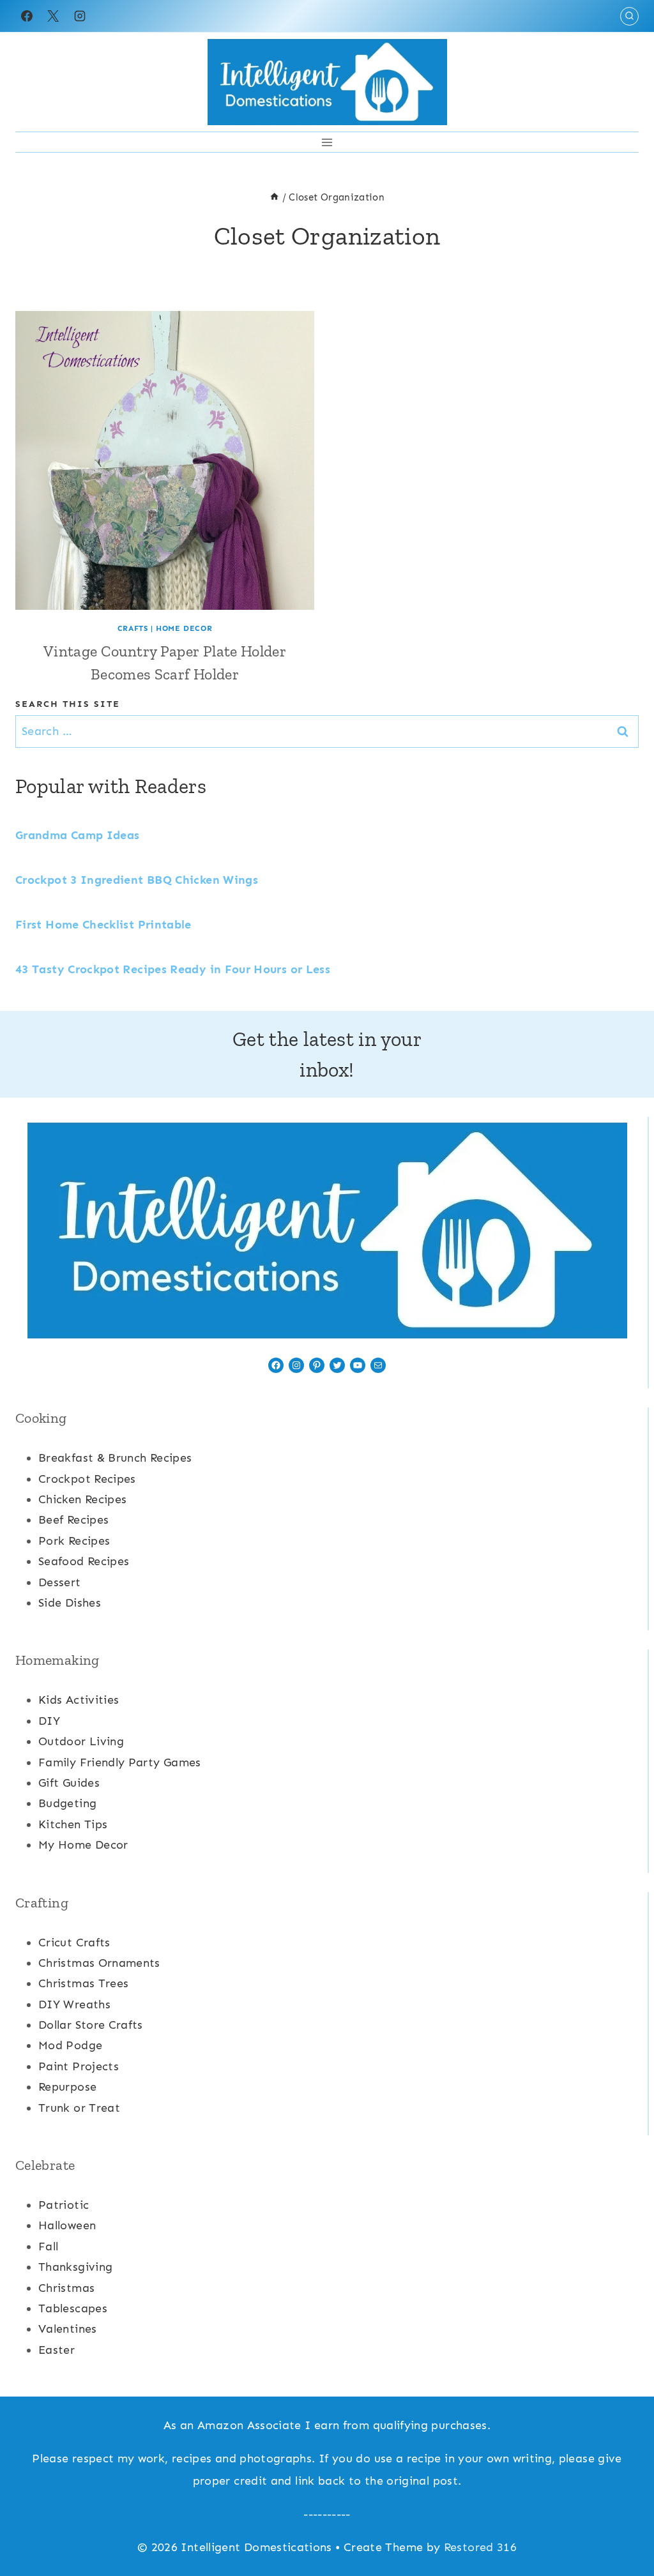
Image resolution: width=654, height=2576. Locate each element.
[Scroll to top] (623, 2526)
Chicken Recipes (82, 1499)
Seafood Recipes (84, 1561)
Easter (57, 2350)
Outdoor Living (81, 1741)
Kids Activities (79, 1700)
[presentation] (165, 460)
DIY (49, 1721)
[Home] (274, 197)
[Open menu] (327, 142)
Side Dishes (70, 1603)
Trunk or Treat (79, 2108)
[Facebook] (27, 16)
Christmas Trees (83, 1983)
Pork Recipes (74, 1541)
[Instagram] (80, 16)
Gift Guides (69, 1783)
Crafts (133, 628)
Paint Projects (79, 2066)
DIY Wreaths (74, 2004)
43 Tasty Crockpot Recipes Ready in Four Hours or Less (173, 969)
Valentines (68, 2329)
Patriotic (64, 2205)
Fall (48, 2246)
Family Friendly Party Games (120, 1762)
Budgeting (67, 1803)
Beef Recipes (73, 1520)
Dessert (60, 1582)
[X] (53, 16)
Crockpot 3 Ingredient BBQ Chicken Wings (137, 880)
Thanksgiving (75, 2267)
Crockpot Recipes (87, 1479)
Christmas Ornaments (99, 1963)
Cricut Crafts (74, 1943)
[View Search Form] (629, 16)
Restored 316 (480, 2547)
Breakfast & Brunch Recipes (115, 1458)
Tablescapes (73, 2308)
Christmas (66, 2288)
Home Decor (184, 628)
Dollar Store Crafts (91, 2025)
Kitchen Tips (73, 1824)
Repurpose (67, 2087)
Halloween (67, 2225)
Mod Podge (70, 2045)
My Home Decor (83, 1845)
